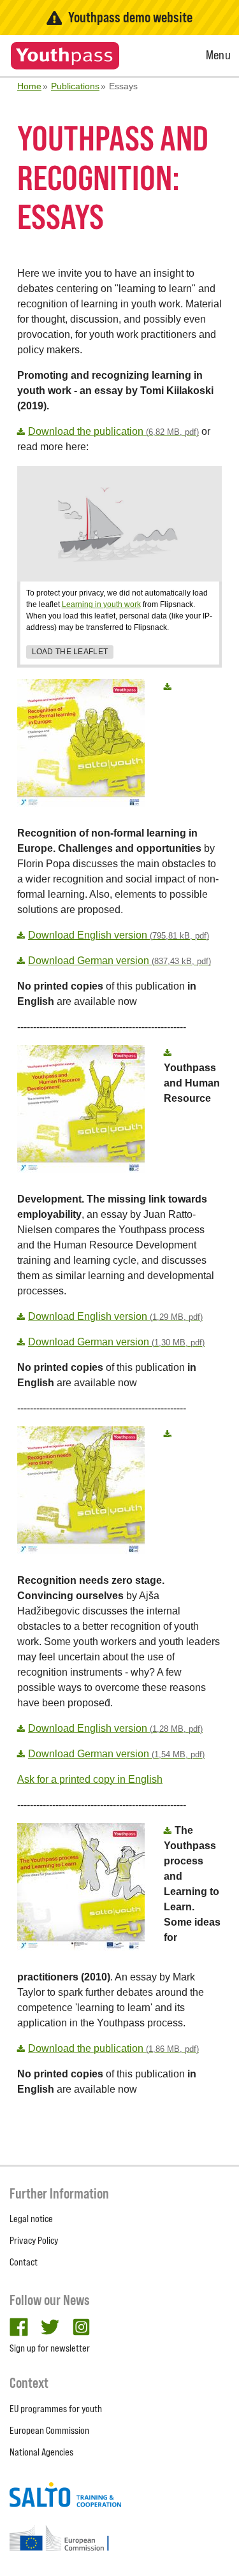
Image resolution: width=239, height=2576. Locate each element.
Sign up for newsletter (50, 2348)
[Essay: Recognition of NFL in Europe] (169, 686)
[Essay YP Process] (169, 1830)
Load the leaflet (70, 652)
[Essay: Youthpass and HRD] (169, 1052)
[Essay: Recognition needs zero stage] (169, 1434)
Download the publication (113, 431)
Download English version (119, 935)
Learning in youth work (101, 604)
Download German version (119, 961)
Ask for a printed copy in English (90, 1779)
